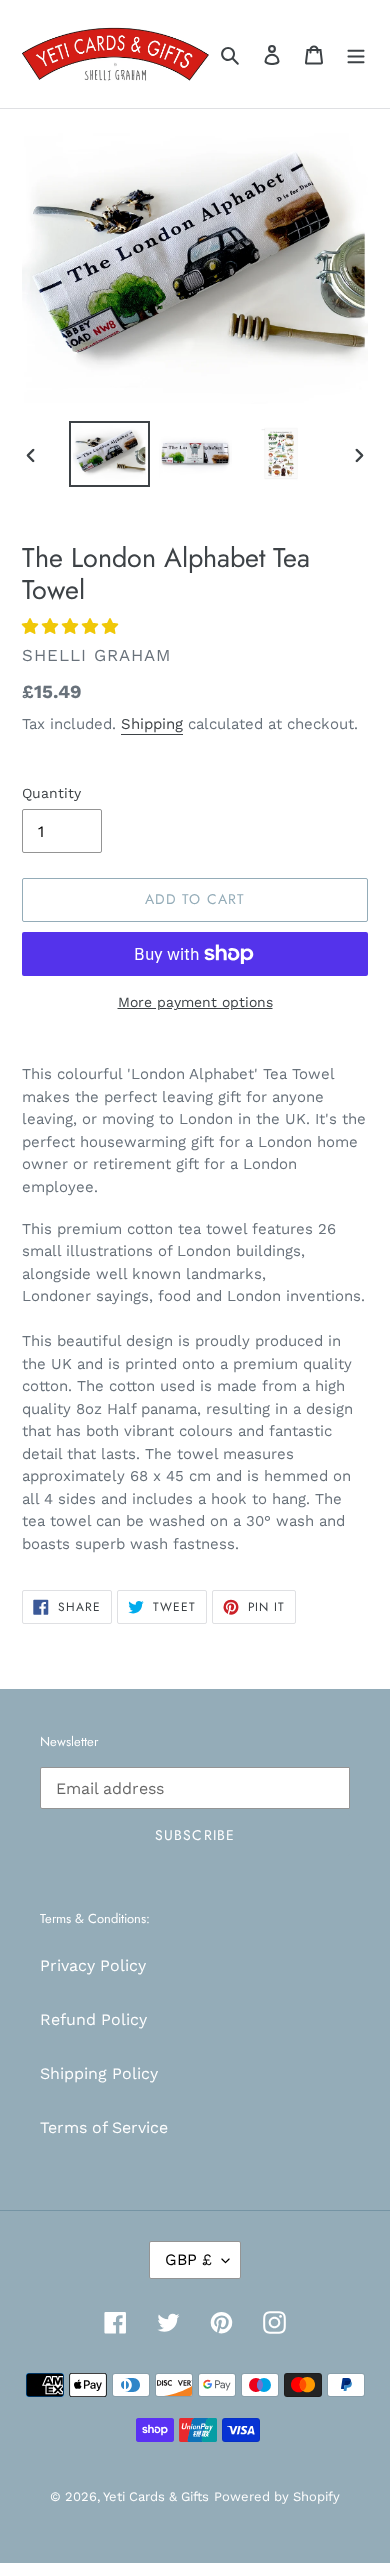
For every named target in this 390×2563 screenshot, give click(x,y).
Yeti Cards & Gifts (156, 2496)
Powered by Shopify (277, 2496)
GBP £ (188, 2259)
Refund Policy (93, 2019)
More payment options (195, 1002)
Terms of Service (104, 2127)
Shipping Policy (99, 2073)
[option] (110, 454)
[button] (72, 626)
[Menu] (356, 54)
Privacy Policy (93, 1965)
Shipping (152, 724)
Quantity (51, 793)
